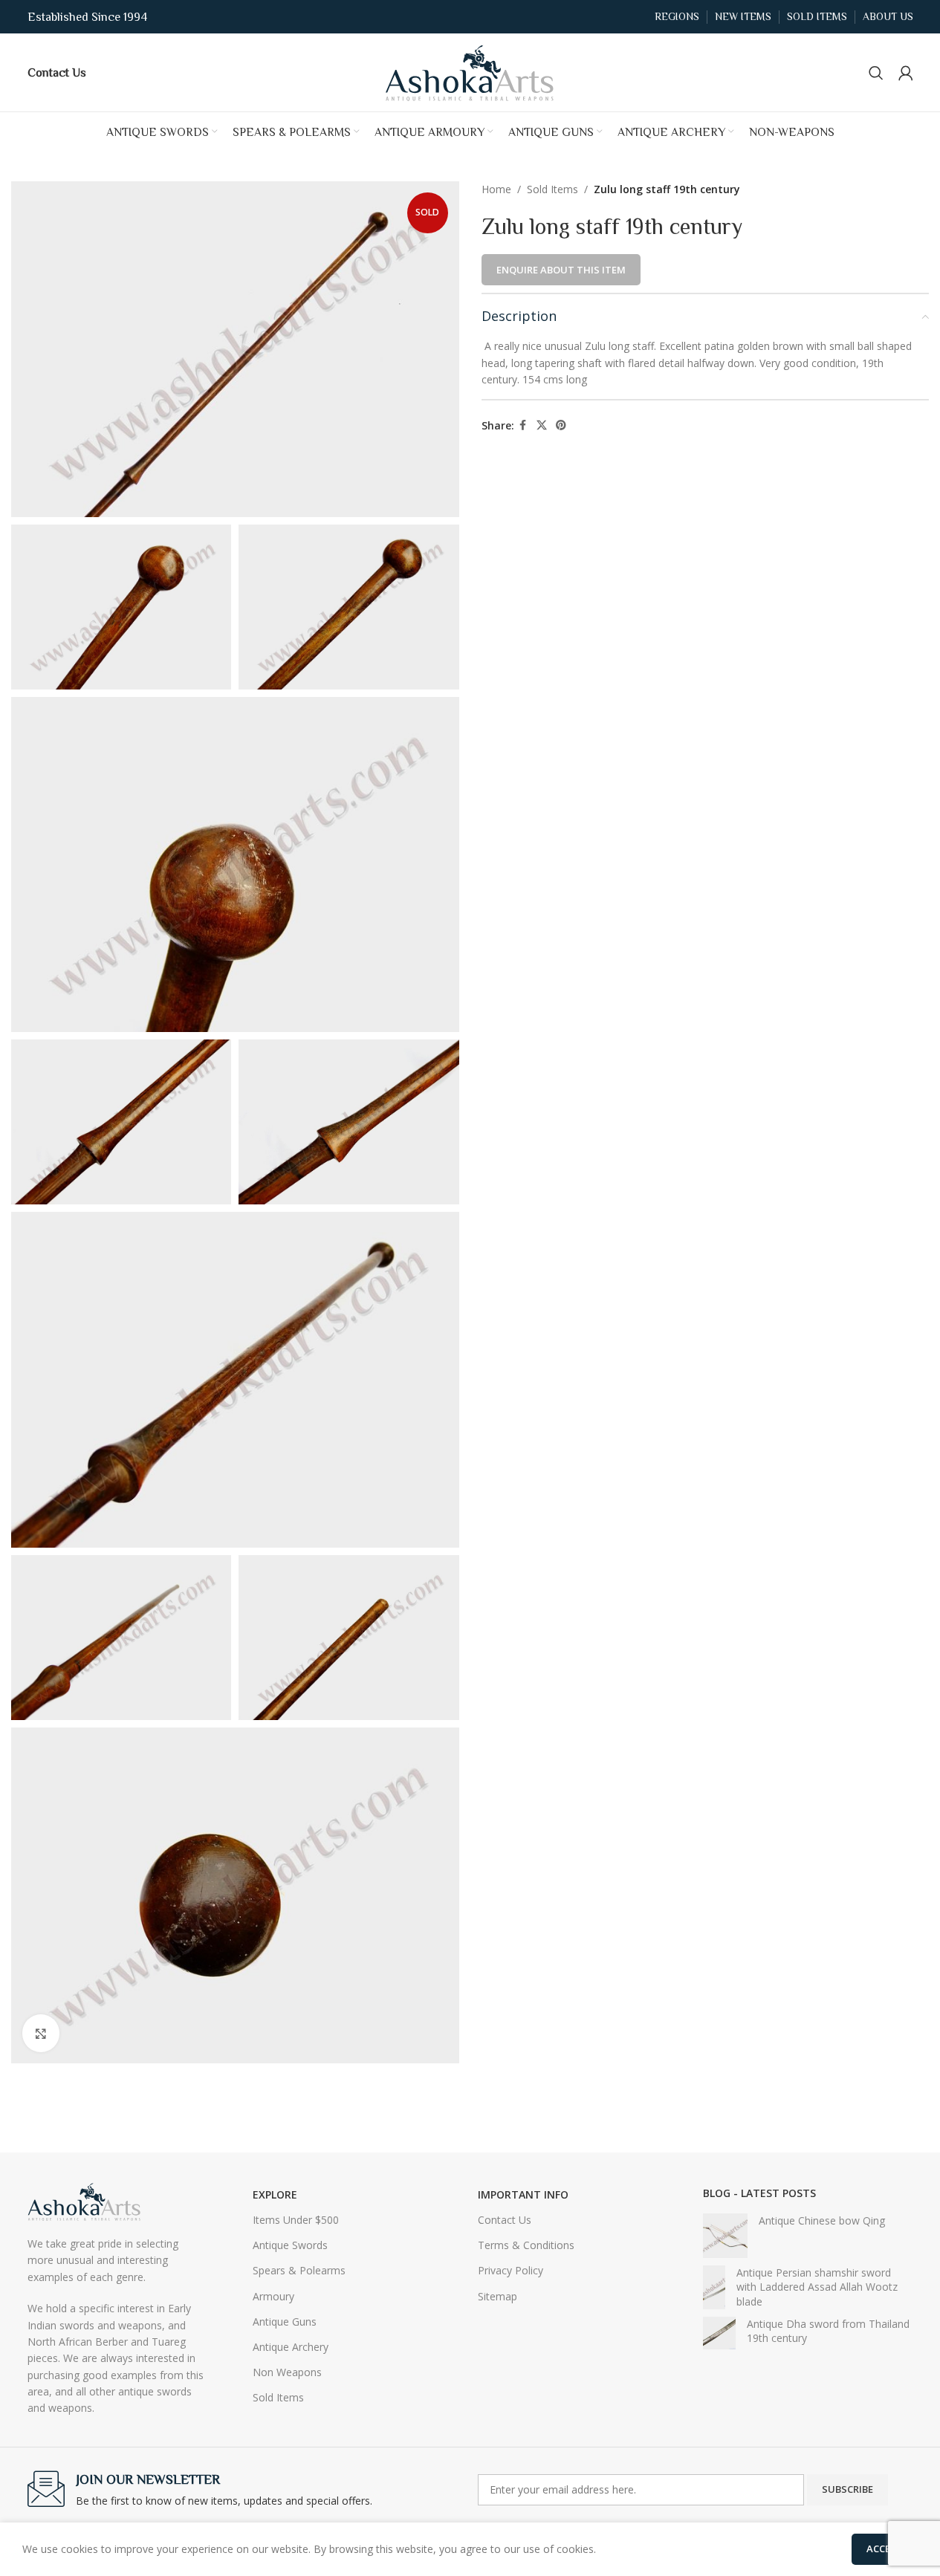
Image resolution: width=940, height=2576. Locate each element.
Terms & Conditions (526, 2245)
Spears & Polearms (299, 2270)
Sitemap (497, 2296)
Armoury (273, 2296)
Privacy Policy (510, 2270)
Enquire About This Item (561, 270)
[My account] (906, 73)
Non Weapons (287, 2372)
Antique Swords (290, 2245)
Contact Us (505, 2220)
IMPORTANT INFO (523, 2194)
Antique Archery (291, 2347)
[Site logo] (470, 71)
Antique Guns (285, 2322)
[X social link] (542, 425)
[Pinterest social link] (561, 425)
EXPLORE (275, 2194)
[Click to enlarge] (41, 2033)
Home (496, 189)
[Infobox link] (57, 72)
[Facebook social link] (523, 425)
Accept (885, 2549)
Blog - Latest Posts (759, 2193)
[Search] (876, 73)
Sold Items (552, 189)
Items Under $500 (296, 2220)
